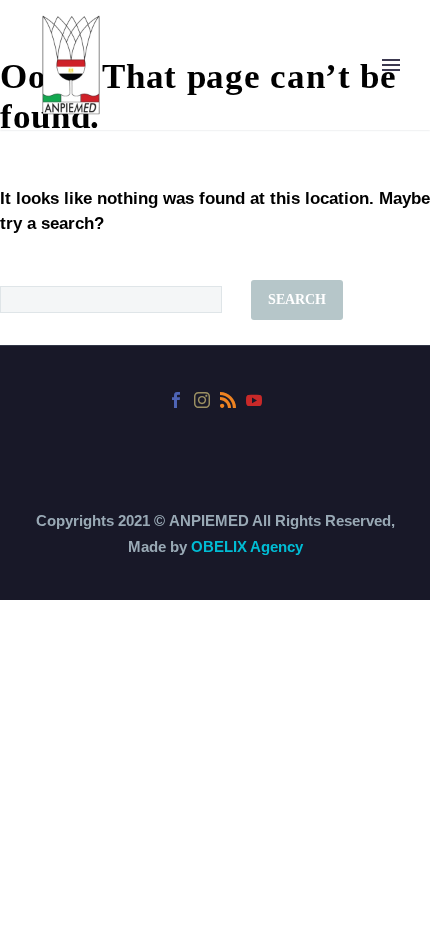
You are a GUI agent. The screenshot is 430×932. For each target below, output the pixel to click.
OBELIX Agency (247, 546)
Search (297, 299)
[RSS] (228, 400)
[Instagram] (202, 400)
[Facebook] (176, 400)
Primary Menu (391, 65)
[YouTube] (254, 400)
